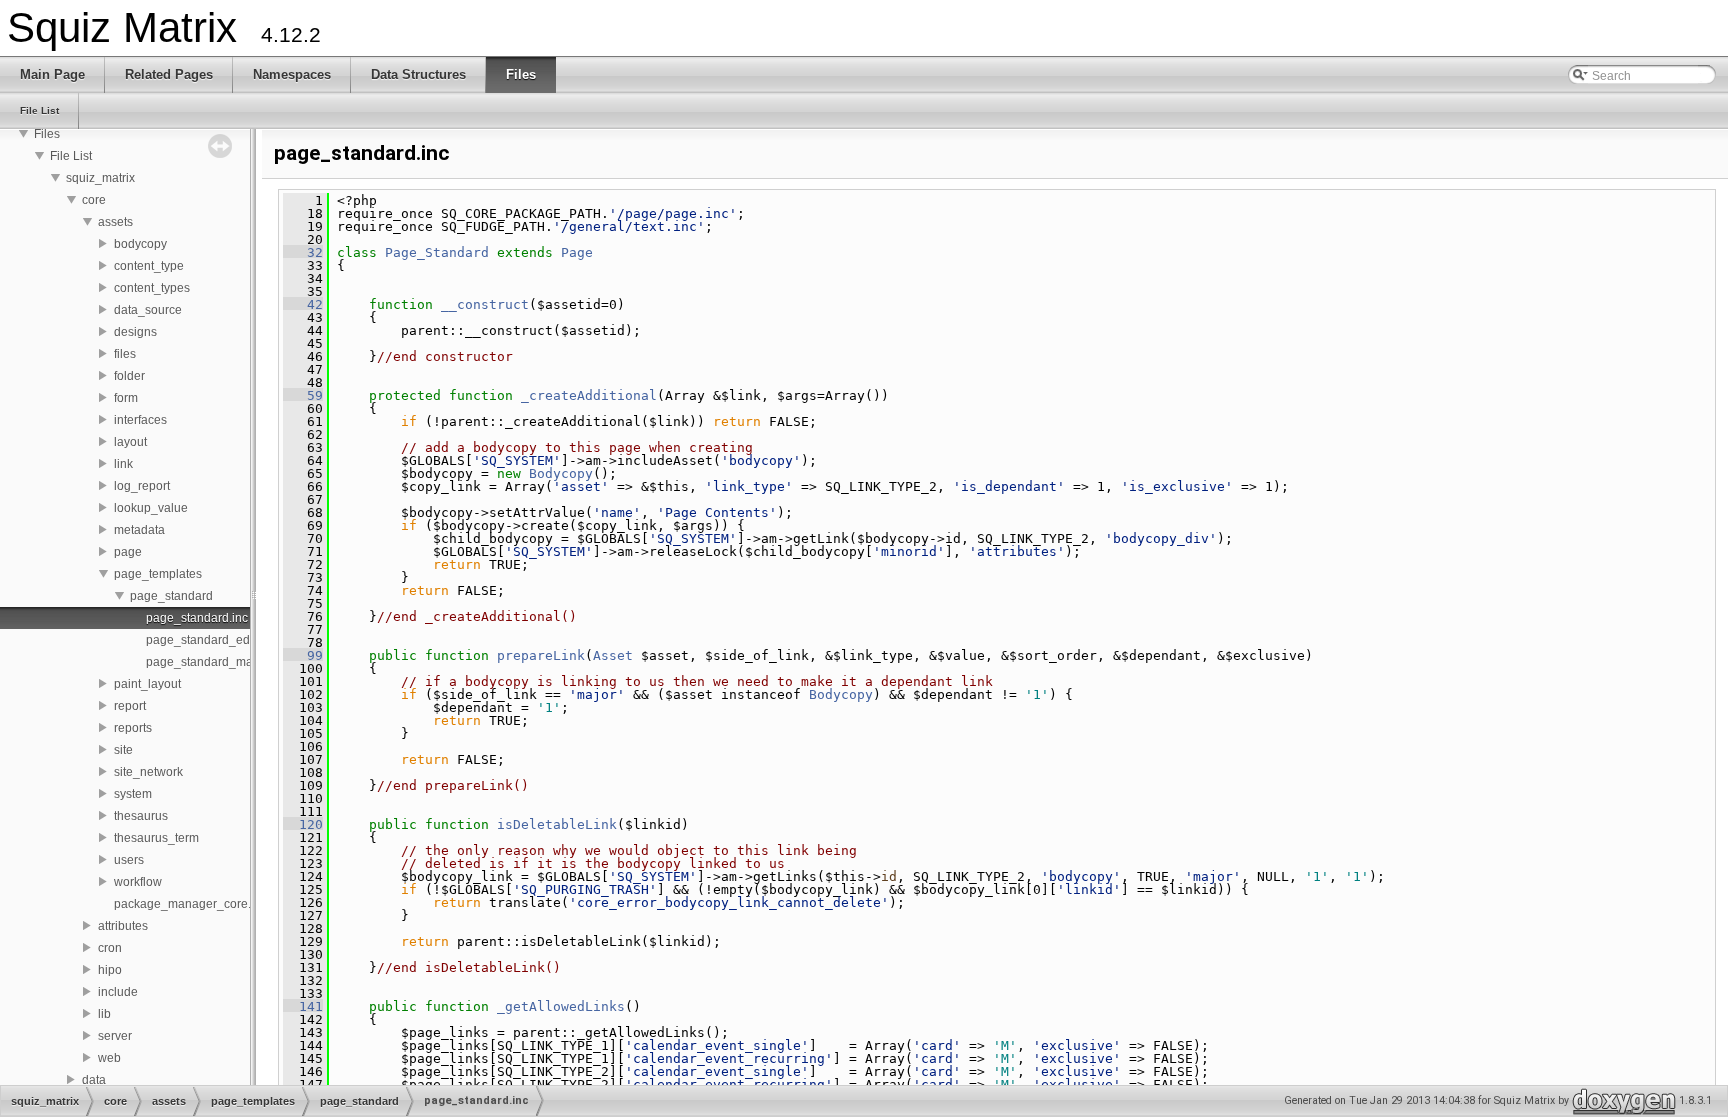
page (128, 552)
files (125, 354)
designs (135, 332)
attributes (123, 926)
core (94, 200)
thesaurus (141, 816)
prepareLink (541, 655)
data (94, 1080)
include (118, 992)
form (126, 398)
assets (115, 222)
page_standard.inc (197, 618)
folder (129, 376)
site (123, 750)
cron (110, 948)
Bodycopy (561, 473)
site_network (148, 772)
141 (303, 1006)
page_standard (171, 596)
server (115, 1036)
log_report (142, 486)
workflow (138, 882)
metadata (139, 530)
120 (303, 824)
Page (577, 252)
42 (303, 304)
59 (303, 395)
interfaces (140, 420)
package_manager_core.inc (190, 904)
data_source (148, 310)
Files (47, 134)
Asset (613, 655)
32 (303, 252)
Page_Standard (437, 252)
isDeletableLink (557, 824)
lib (104, 1014)
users (129, 860)
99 (303, 655)
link (123, 464)
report (130, 706)
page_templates (158, 574)
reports (133, 728)
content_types (152, 288)
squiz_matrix (100, 178)
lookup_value (151, 508)
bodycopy (140, 244)
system (133, 794)
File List (71, 156)
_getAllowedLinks (561, 1006)
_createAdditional (589, 395)
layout (130, 442)
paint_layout (147, 684)
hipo (110, 970)
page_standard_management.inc (236, 662)
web (109, 1058)
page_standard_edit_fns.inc (222, 640)
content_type (149, 266)
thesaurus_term (156, 838)
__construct (485, 304)
